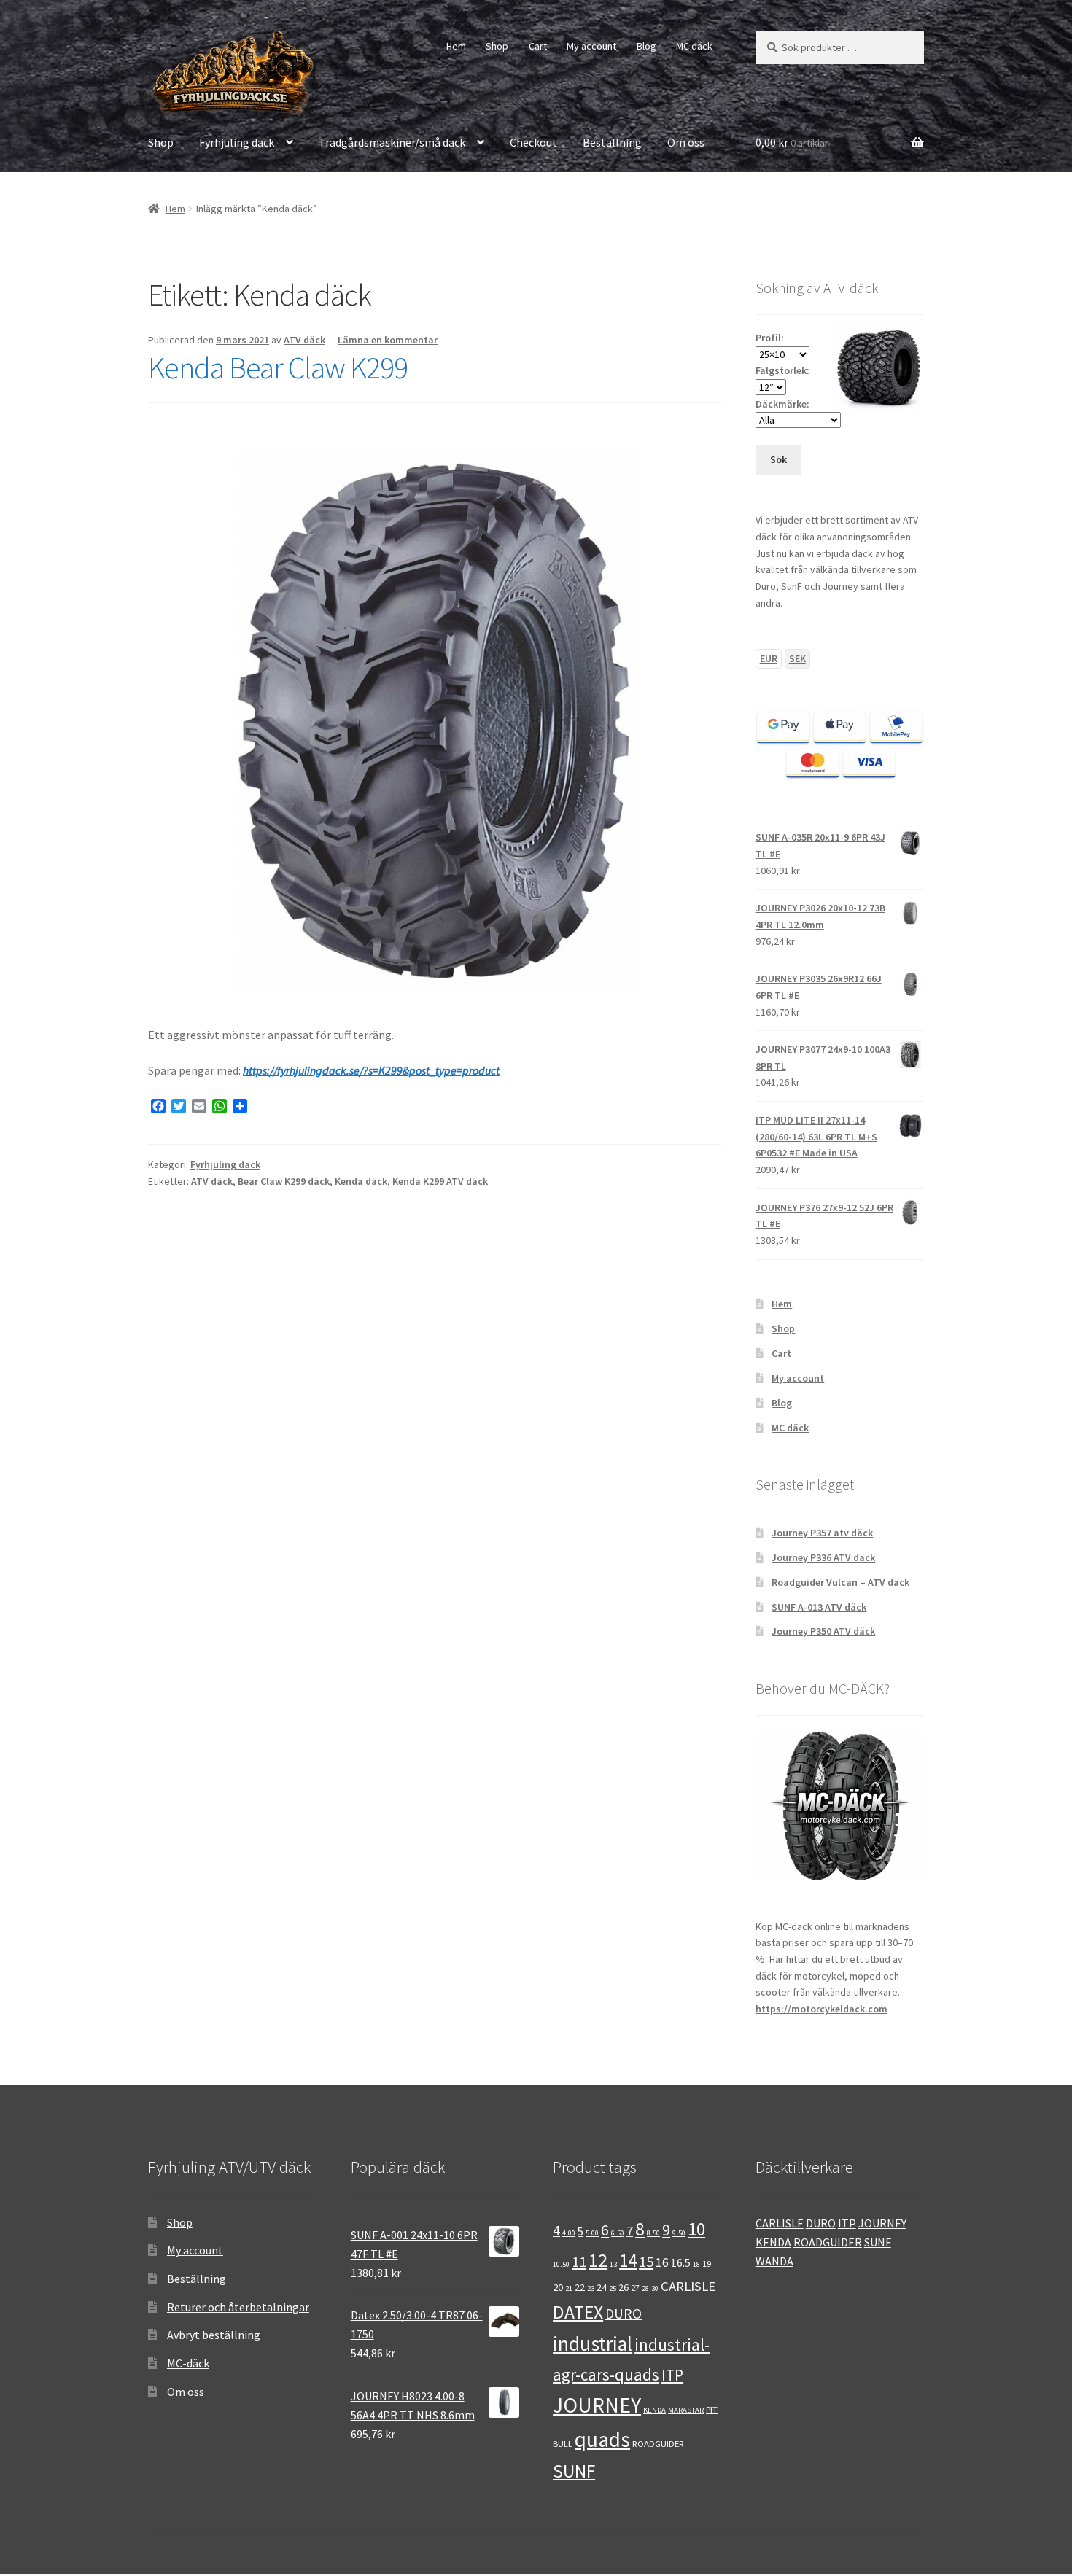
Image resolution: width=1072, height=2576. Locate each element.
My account (591, 46)
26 (624, 2287)
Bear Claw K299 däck (284, 1181)
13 (613, 2264)
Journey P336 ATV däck (823, 1557)
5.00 (592, 2233)
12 (598, 2260)
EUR (769, 658)
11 (579, 2262)
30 (655, 2288)
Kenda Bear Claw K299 (278, 367)
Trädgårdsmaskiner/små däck (392, 142)
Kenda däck (361, 1181)
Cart (538, 46)
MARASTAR (686, 2410)
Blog (646, 46)
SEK (797, 658)
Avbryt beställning (214, 2335)
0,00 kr (792, 142)
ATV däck (304, 340)
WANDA (774, 2261)
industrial (593, 2344)
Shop (497, 46)
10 (696, 2229)
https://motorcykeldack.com (822, 2009)
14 (628, 2261)
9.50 (679, 2233)
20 (558, 2287)
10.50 (561, 2264)
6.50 (618, 2233)
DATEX (578, 2312)
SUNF (574, 2471)
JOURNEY (597, 2405)
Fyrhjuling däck (237, 142)
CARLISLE (688, 2286)
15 (646, 2262)
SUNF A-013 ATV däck (819, 1607)
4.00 (569, 2233)
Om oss (686, 142)
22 (580, 2287)
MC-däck (188, 2363)
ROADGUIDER (658, 2443)
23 (591, 2288)
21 (569, 2288)
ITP (672, 2375)
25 (613, 2288)
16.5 (681, 2263)
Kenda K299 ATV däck (440, 1181)
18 (696, 2264)
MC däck (694, 46)
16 (662, 2262)
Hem (456, 46)
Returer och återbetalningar (238, 2307)
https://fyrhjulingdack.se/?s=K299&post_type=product (371, 1070)
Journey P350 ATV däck (823, 1631)
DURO (624, 2314)
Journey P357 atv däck (822, 1533)
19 (707, 2263)
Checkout (533, 142)
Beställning (612, 142)
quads (602, 2439)
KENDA (655, 2410)
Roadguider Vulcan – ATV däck (840, 1582)
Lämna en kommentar (388, 340)
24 (602, 2287)
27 (635, 2287)
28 (645, 2288)
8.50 (653, 2233)
